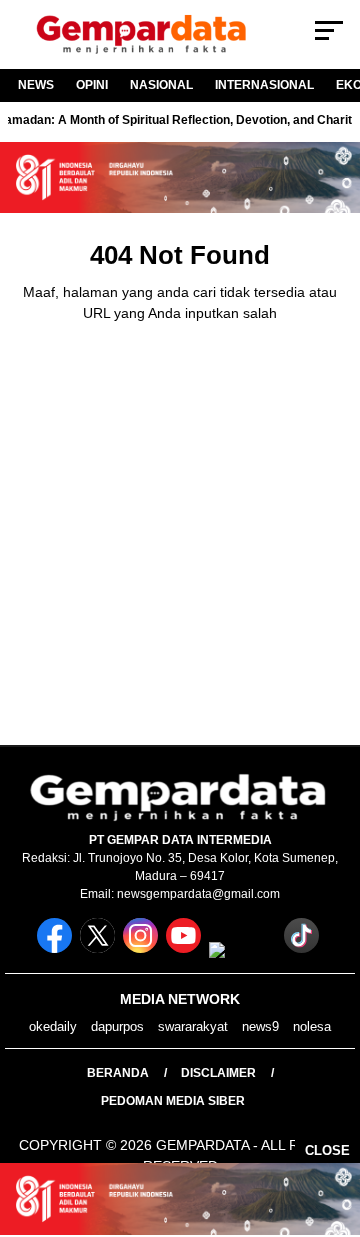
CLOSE (327, 1150)
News (36, 85)
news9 (260, 1026)
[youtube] (185, 948)
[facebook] (56, 948)
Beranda (118, 1073)
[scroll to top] (332, 1121)
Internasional (264, 85)
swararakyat (193, 1026)
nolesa (312, 1026)
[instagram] (142, 948)
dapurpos (117, 1026)
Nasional (161, 85)
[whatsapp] (244, 948)
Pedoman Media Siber (173, 1101)
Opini (92, 85)
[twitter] (99, 948)
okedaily (53, 1026)
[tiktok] (303, 948)
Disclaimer (218, 1073)
